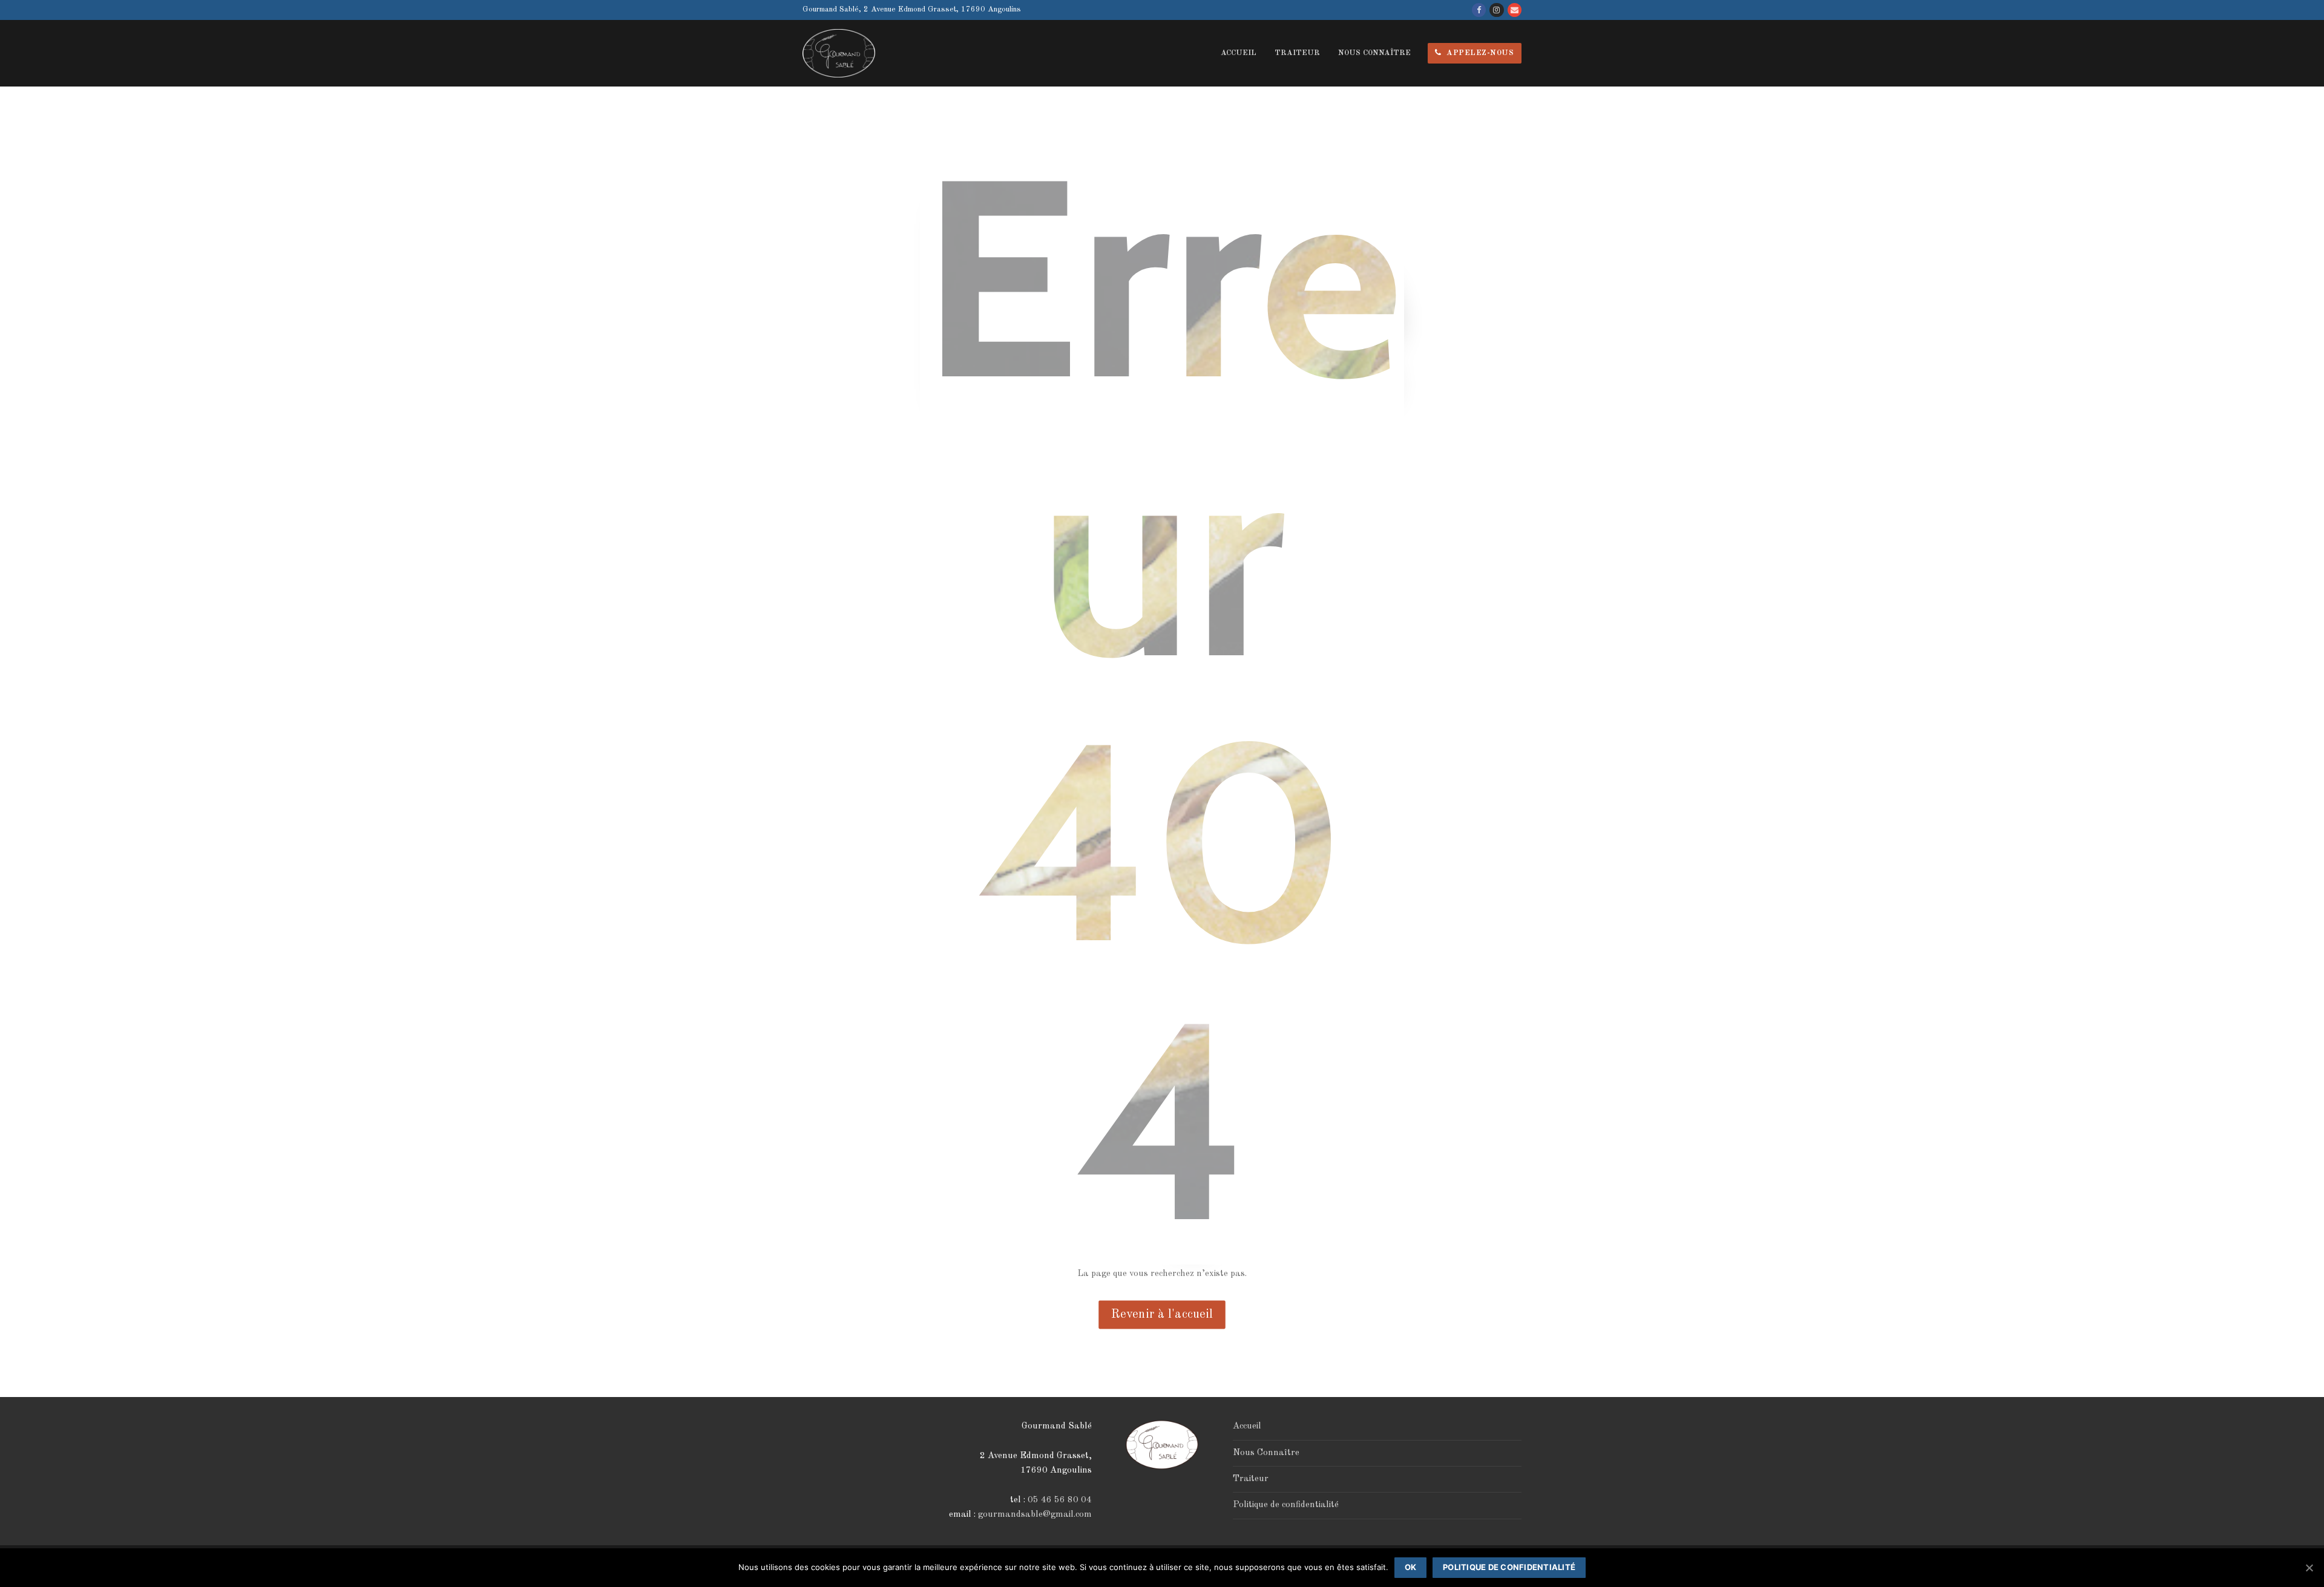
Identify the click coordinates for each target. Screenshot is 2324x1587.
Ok (1411, 1567)
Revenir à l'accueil (1162, 1315)
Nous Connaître (1266, 1453)
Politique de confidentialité (1286, 1505)
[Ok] (2309, 1568)
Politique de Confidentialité (1509, 1567)
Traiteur (1251, 1479)
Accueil (1247, 1426)
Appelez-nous (1479, 53)
